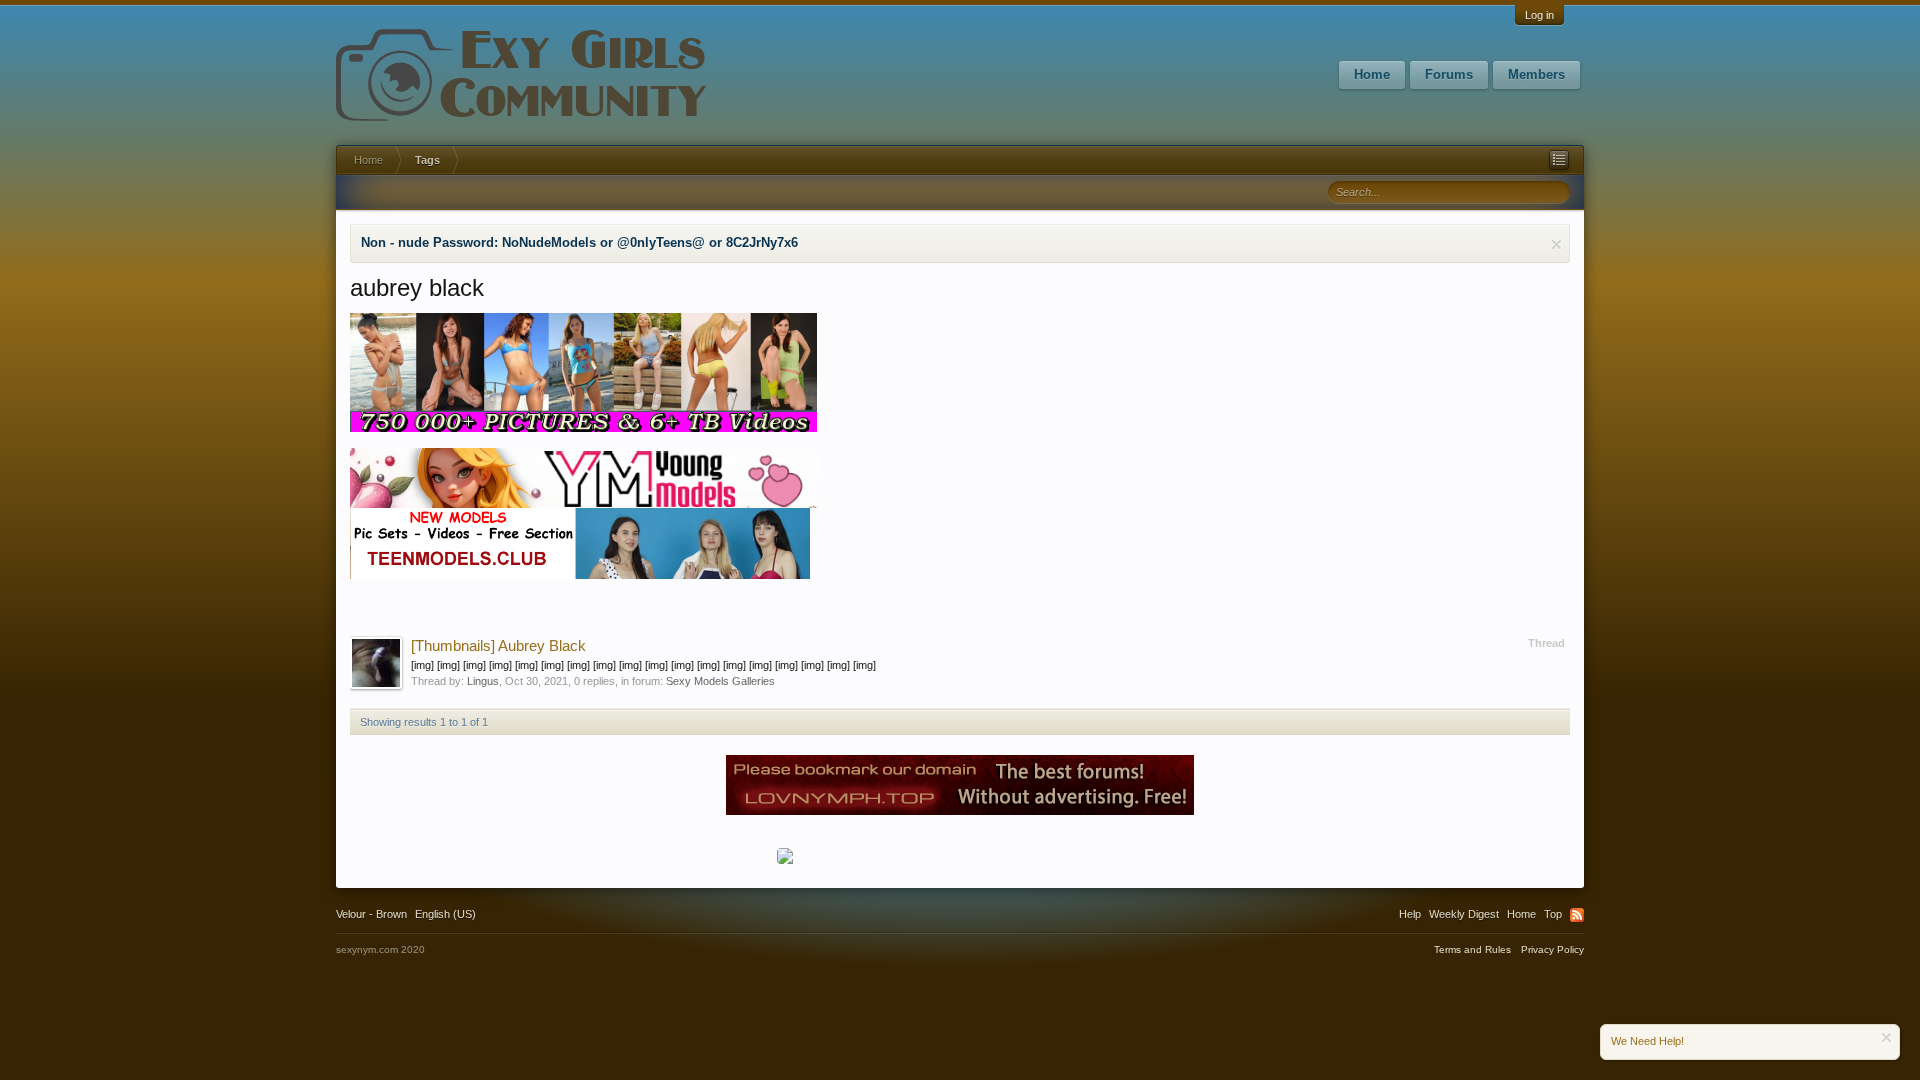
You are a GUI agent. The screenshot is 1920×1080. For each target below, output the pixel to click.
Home (1372, 74)
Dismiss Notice (1556, 244)
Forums (1449, 74)
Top (1553, 914)
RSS (1577, 915)
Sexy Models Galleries (720, 681)
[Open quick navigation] (1559, 160)
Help (1410, 914)
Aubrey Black (498, 646)
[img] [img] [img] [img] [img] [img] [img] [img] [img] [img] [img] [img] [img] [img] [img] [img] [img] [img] (643, 665)
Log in (1539, 15)
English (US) (445, 914)
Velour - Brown (371, 914)
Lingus (483, 681)
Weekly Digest (1464, 914)
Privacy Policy (1552, 949)
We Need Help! (1647, 1041)
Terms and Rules (1472, 949)
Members (1536, 74)
